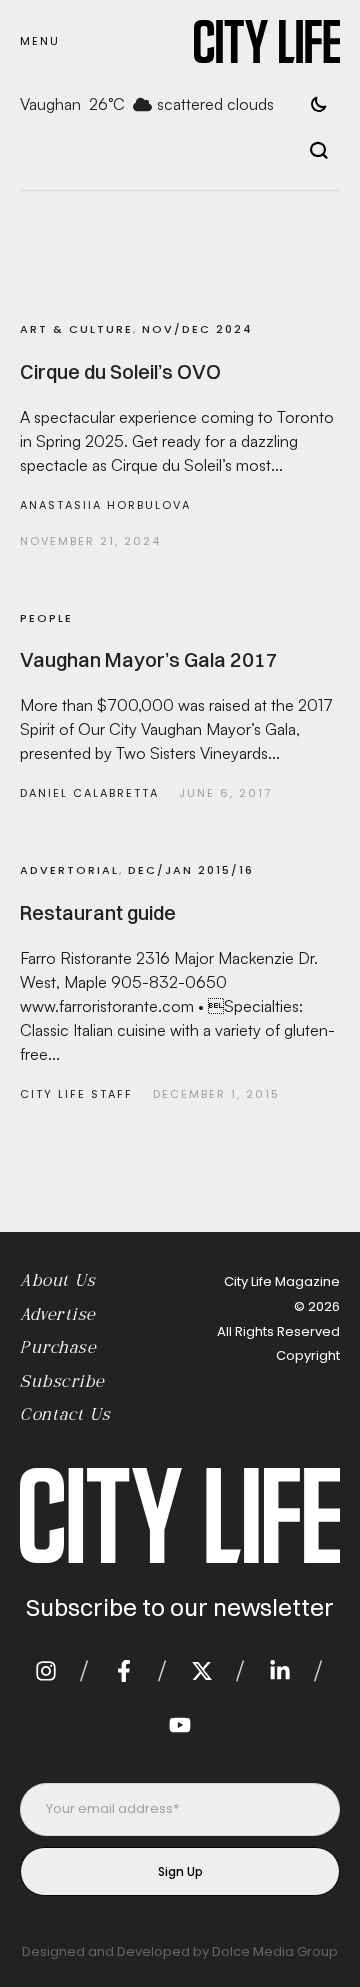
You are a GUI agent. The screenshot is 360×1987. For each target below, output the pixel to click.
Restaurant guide (98, 912)
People (46, 618)
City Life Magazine (282, 1281)
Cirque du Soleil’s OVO (120, 371)
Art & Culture (76, 329)
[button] (40, 41)
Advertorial (69, 870)
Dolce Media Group (275, 1951)
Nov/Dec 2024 (197, 329)
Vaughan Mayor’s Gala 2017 (149, 659)
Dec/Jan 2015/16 (191, 870)
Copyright (308, 1355)
